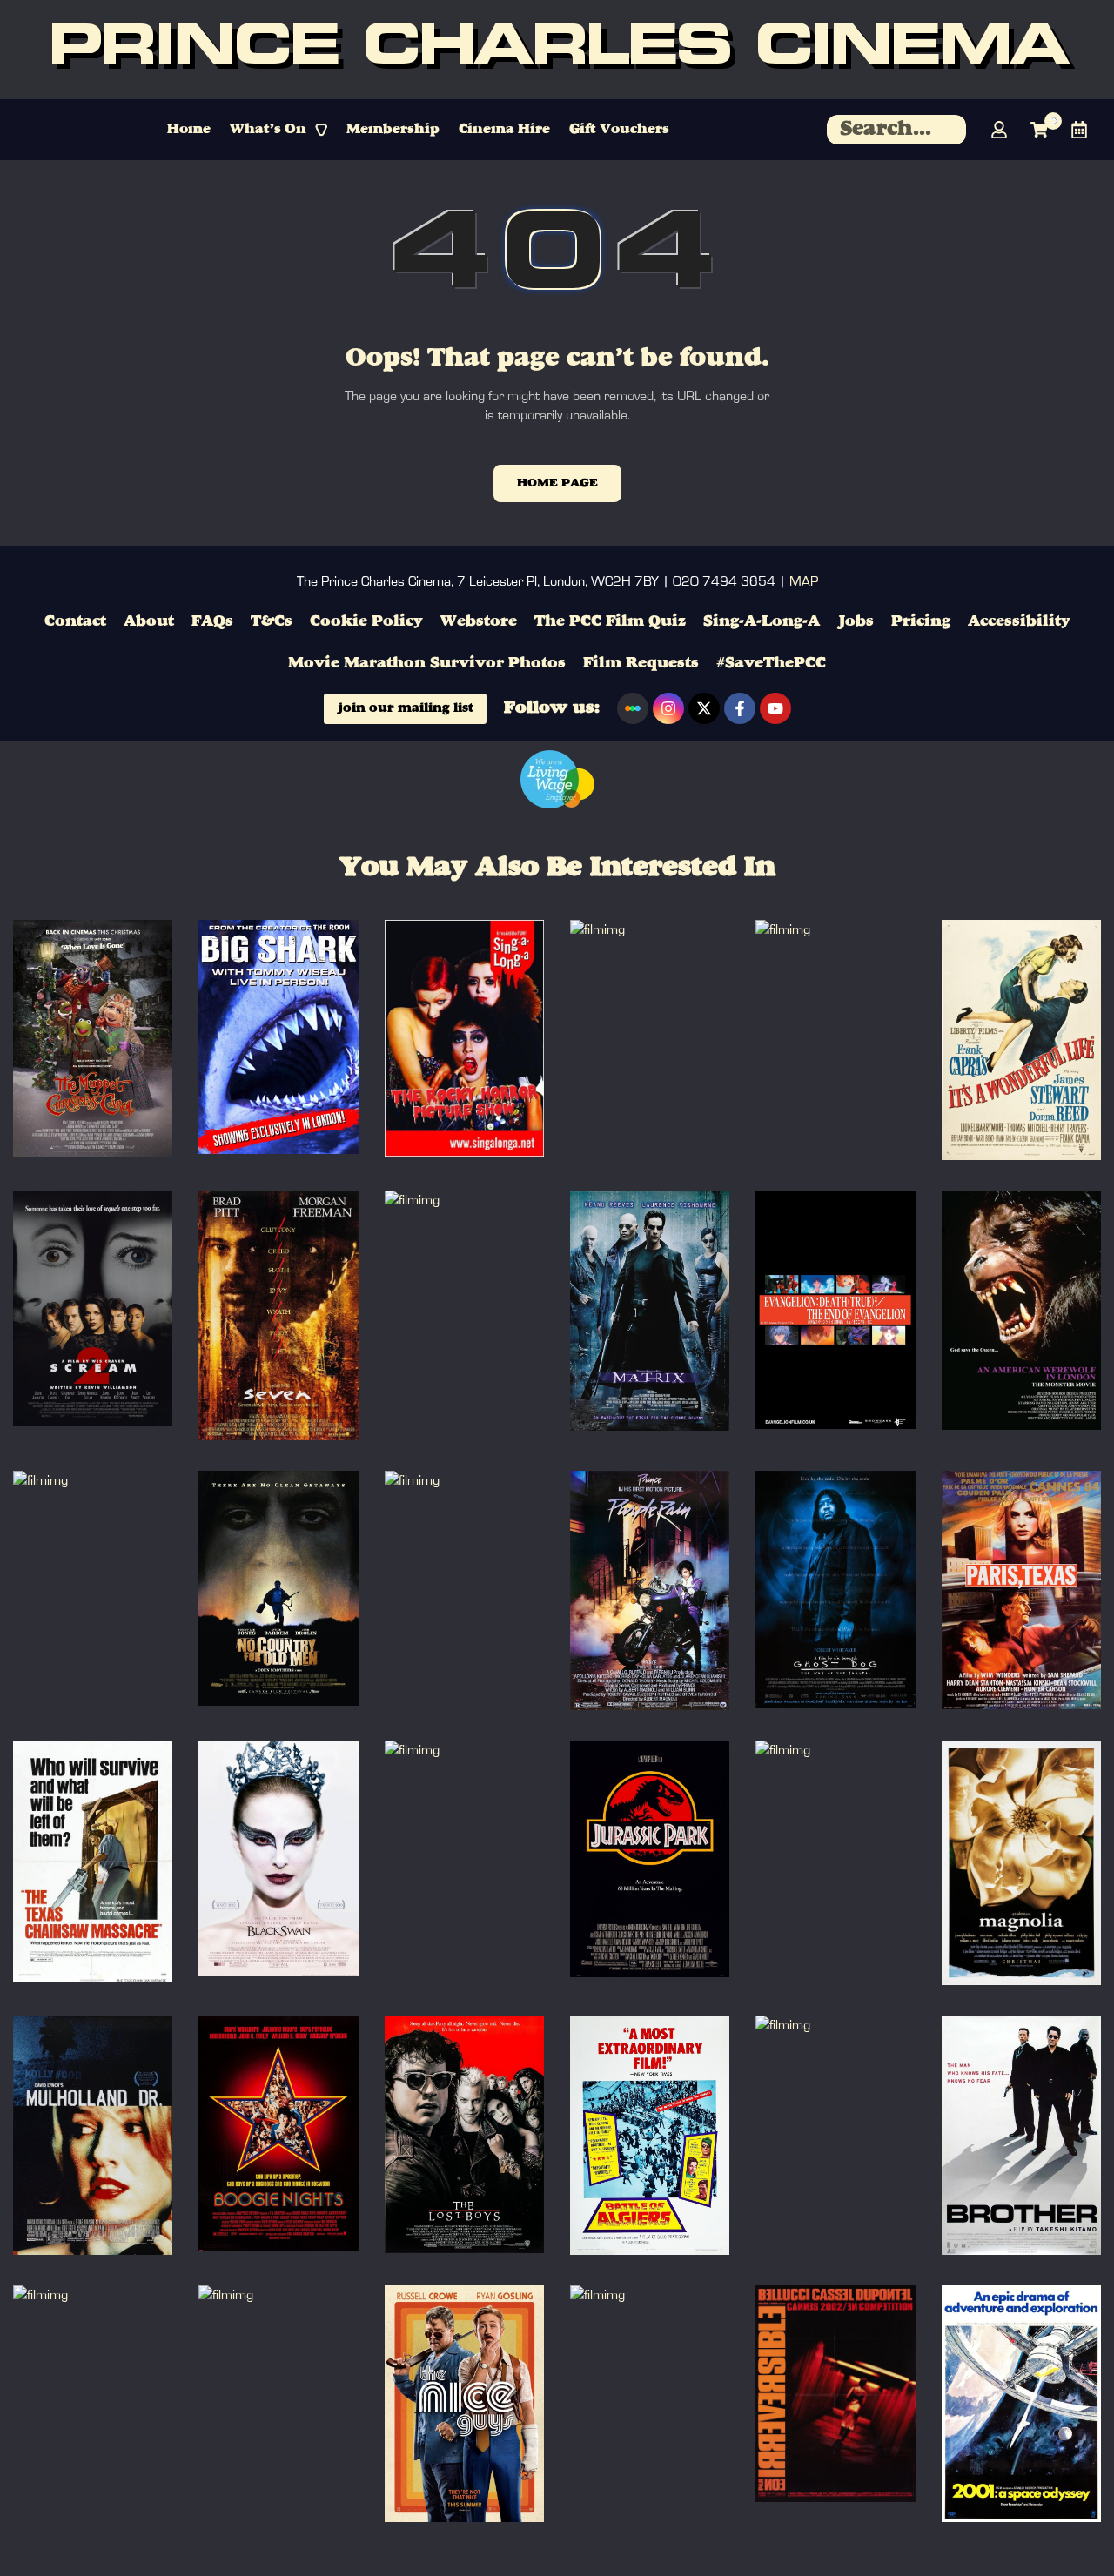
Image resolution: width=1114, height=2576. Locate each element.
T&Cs (272, 621)
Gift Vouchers (619, 130)
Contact (75, 621)
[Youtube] (775, 708)
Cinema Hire (504, 130)
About (149, 621)
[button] (278, 130)
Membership (393, 130)
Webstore (479, 621)
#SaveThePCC (771, 663)
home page (557, 483)
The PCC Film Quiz (610, 621)
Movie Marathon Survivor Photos (427, 663)
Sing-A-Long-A (762, 621)
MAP (804, 581)
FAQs (212, 621)
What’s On (268, 130)
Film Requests (641, 663)
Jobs (856, 621)
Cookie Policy (366, 621)
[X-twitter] (704, 708)
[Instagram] (668, 708)
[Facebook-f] (740, 708)
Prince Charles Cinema (557, 50)
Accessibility (1019, 621)
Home (189, 130)
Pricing (921, 621)
